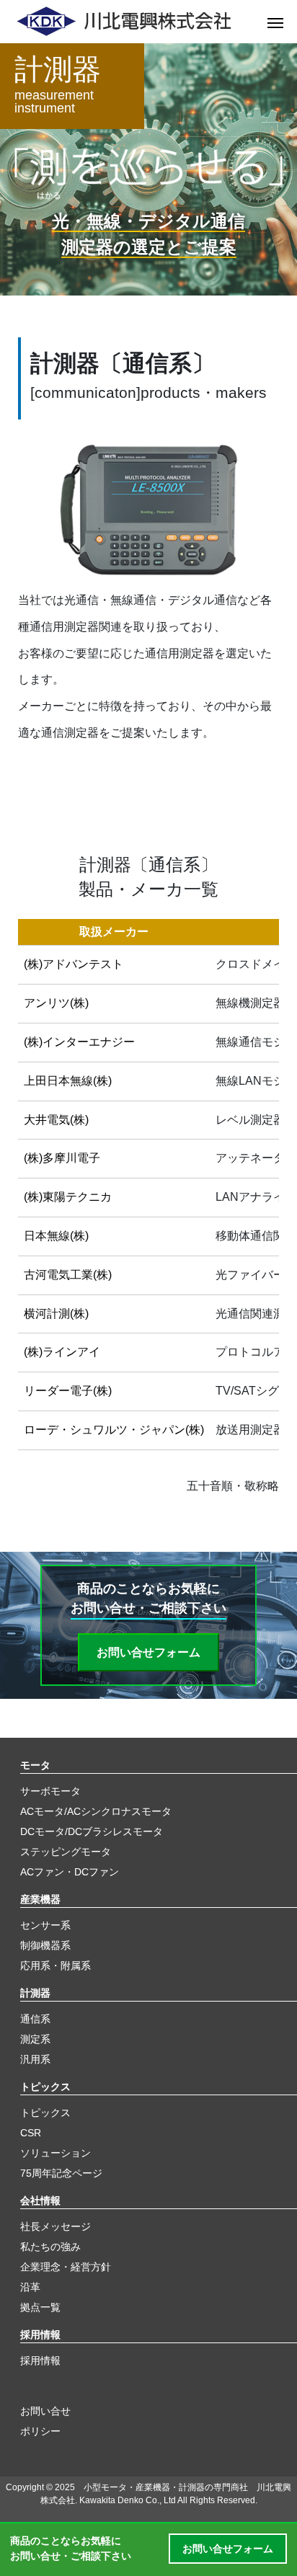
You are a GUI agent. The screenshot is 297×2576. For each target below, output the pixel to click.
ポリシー (40, 2431)
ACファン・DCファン (70, 1872)
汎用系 (35, 2059)
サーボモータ (50, 1791)
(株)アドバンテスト (74, 964)
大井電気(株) (56, 1120)
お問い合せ (45, 2411)
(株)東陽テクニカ (68, 1197)
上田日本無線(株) (68, 1081)
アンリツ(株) (56, 1003)
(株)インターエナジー (79, 1042)
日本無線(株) (56, 1236)
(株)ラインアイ (62, 1352)
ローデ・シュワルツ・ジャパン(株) (114, 1430)
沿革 (30, 2287)
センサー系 (45, 1925)
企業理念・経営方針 (66, 2267)
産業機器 (40, 1899)
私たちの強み (50, 2247)
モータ (35, 1765)
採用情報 (40, 2335)
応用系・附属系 (56, 1966)
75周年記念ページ (61, 2173)
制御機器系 (45, 1945)
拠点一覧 (40, 2307)
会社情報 (40, 2200)
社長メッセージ (56, 2226)
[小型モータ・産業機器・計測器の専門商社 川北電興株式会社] (134, 22)
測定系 (35, 2039)
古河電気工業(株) (68, 1275)
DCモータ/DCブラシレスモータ (92, 1831)
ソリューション (56, 2153)
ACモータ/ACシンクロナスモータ (96, 1811)
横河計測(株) (56, 1314)
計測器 (35, 1993)
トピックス (45, 2087)
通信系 (35, 2019)
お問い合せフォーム (148, 1652)
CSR (31, 2133)
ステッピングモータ (66, 1852)
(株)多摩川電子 (62, 1158)
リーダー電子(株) (68, 1391)
